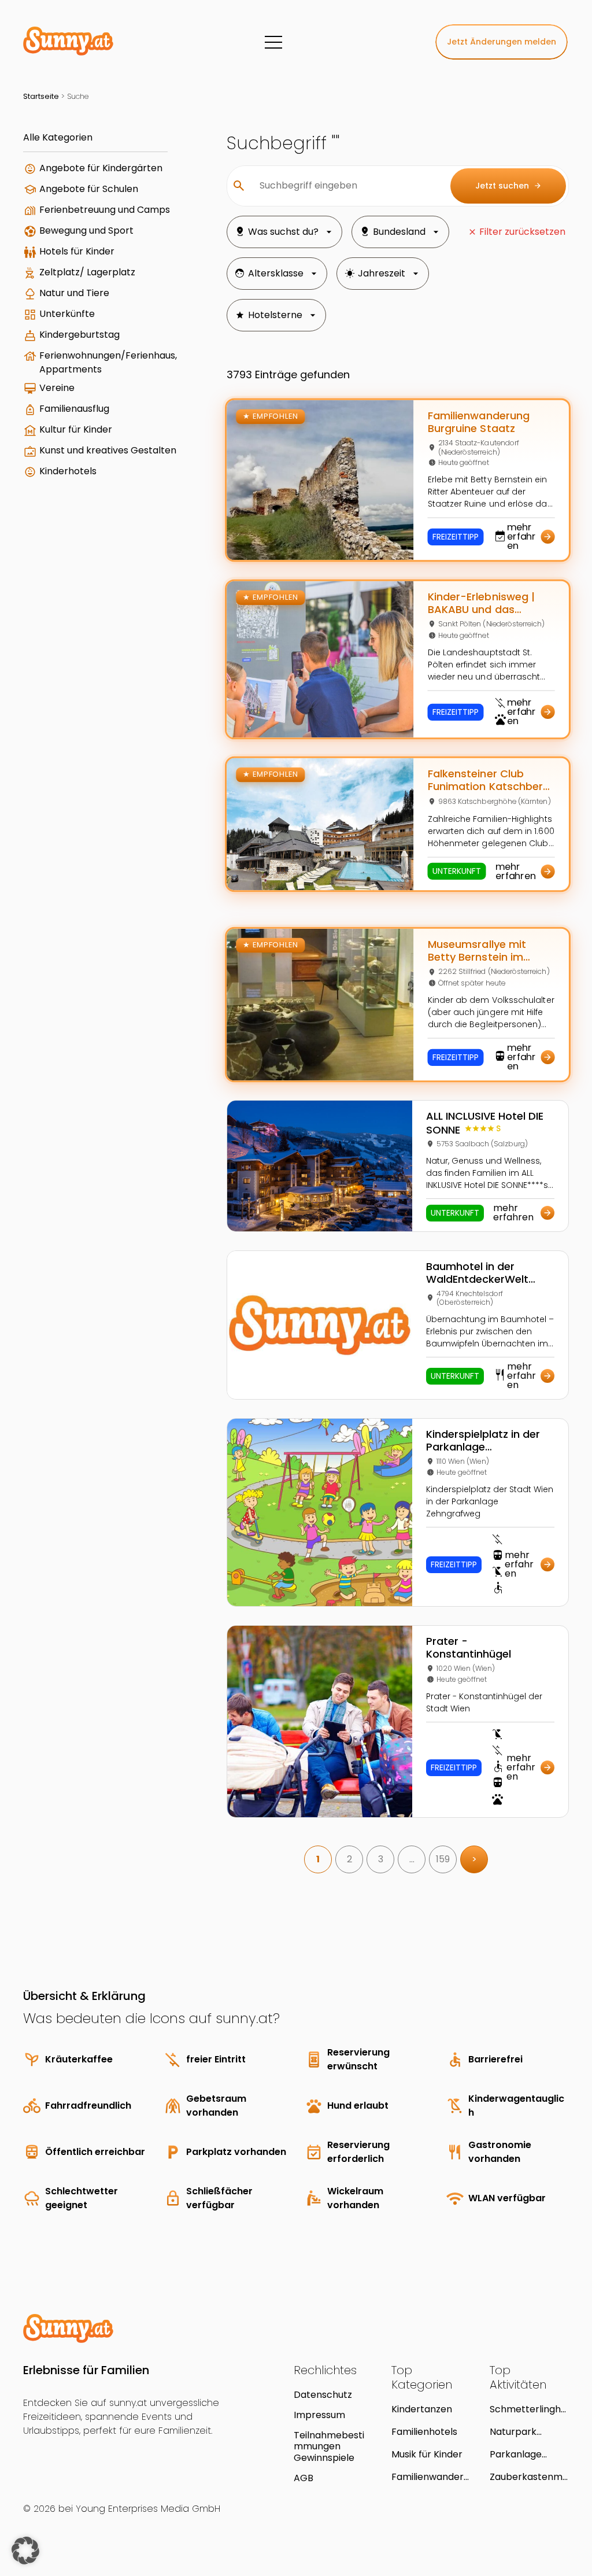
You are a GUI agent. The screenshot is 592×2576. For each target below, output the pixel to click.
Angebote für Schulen (89, 189)
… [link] (412, 1859)
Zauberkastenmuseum (529, 2477)
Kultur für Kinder (76, 429)
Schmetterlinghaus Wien (528, 2409)
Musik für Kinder (427, 2454)
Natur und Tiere (74, 293)
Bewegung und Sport (86, 230)
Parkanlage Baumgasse (516, 2454)
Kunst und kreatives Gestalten (108, 450)
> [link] (474, 1859)
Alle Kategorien (58, 137)
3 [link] (381, 1859)
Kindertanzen (422, 2409)
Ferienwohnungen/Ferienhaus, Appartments (108, 362)
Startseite (41, 96)
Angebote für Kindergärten (101, 168)
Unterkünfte (67, 314)
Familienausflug (74, 409)
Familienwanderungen (430, 2477)
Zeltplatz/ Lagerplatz (87, 272)
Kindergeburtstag (79, 335)
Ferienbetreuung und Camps (105, 210)
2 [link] (349, 1859)
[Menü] (273, 42)
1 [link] (318, 1859)
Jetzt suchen (508, 186)
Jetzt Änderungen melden (502, 42)
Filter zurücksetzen (522, 232)
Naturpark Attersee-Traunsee (513, 2432)
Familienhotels (424, 2432)
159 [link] (443, 1859)
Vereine (57, 388)
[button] (25, 2551)
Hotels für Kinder (77, 251)
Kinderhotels (68, 471)
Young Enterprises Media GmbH (148, 2509)
